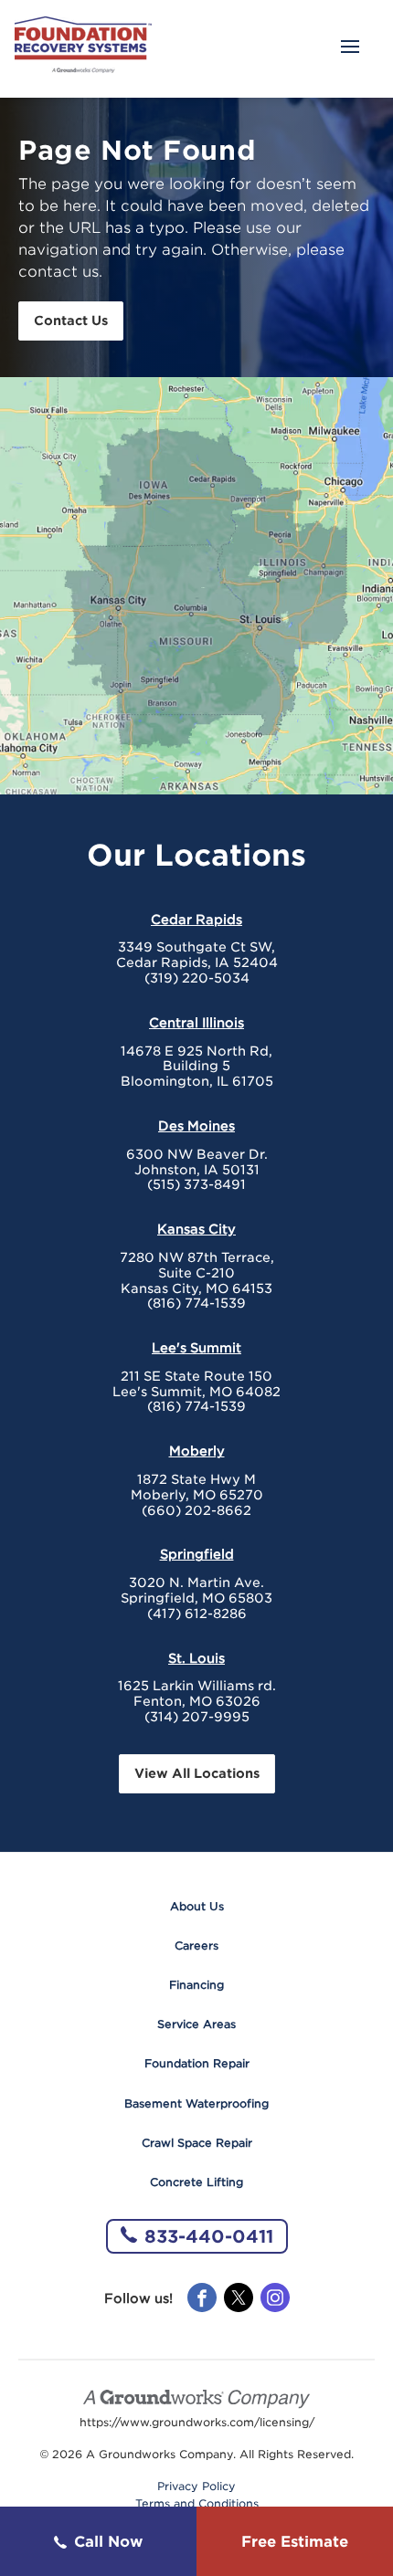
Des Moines (196, 1126)
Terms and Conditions (197, 2504)
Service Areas (196, 2024)
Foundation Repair (197, 2063)
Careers (196, 1945)
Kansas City (196, 1229)
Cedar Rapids (196, 920)
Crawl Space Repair (197, 2143)
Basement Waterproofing (196, 2103)
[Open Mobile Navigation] (350, 48)
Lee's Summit (196, 1348)
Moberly (197, 1451)
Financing (196, 1985)
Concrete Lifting (196, 2182)
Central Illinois (196, 1023)
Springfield (197, 1554)
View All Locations (197, 1773)
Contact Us (71, 321)
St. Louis (196, 1658)
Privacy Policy (196, 2487)
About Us (197, 1906)
